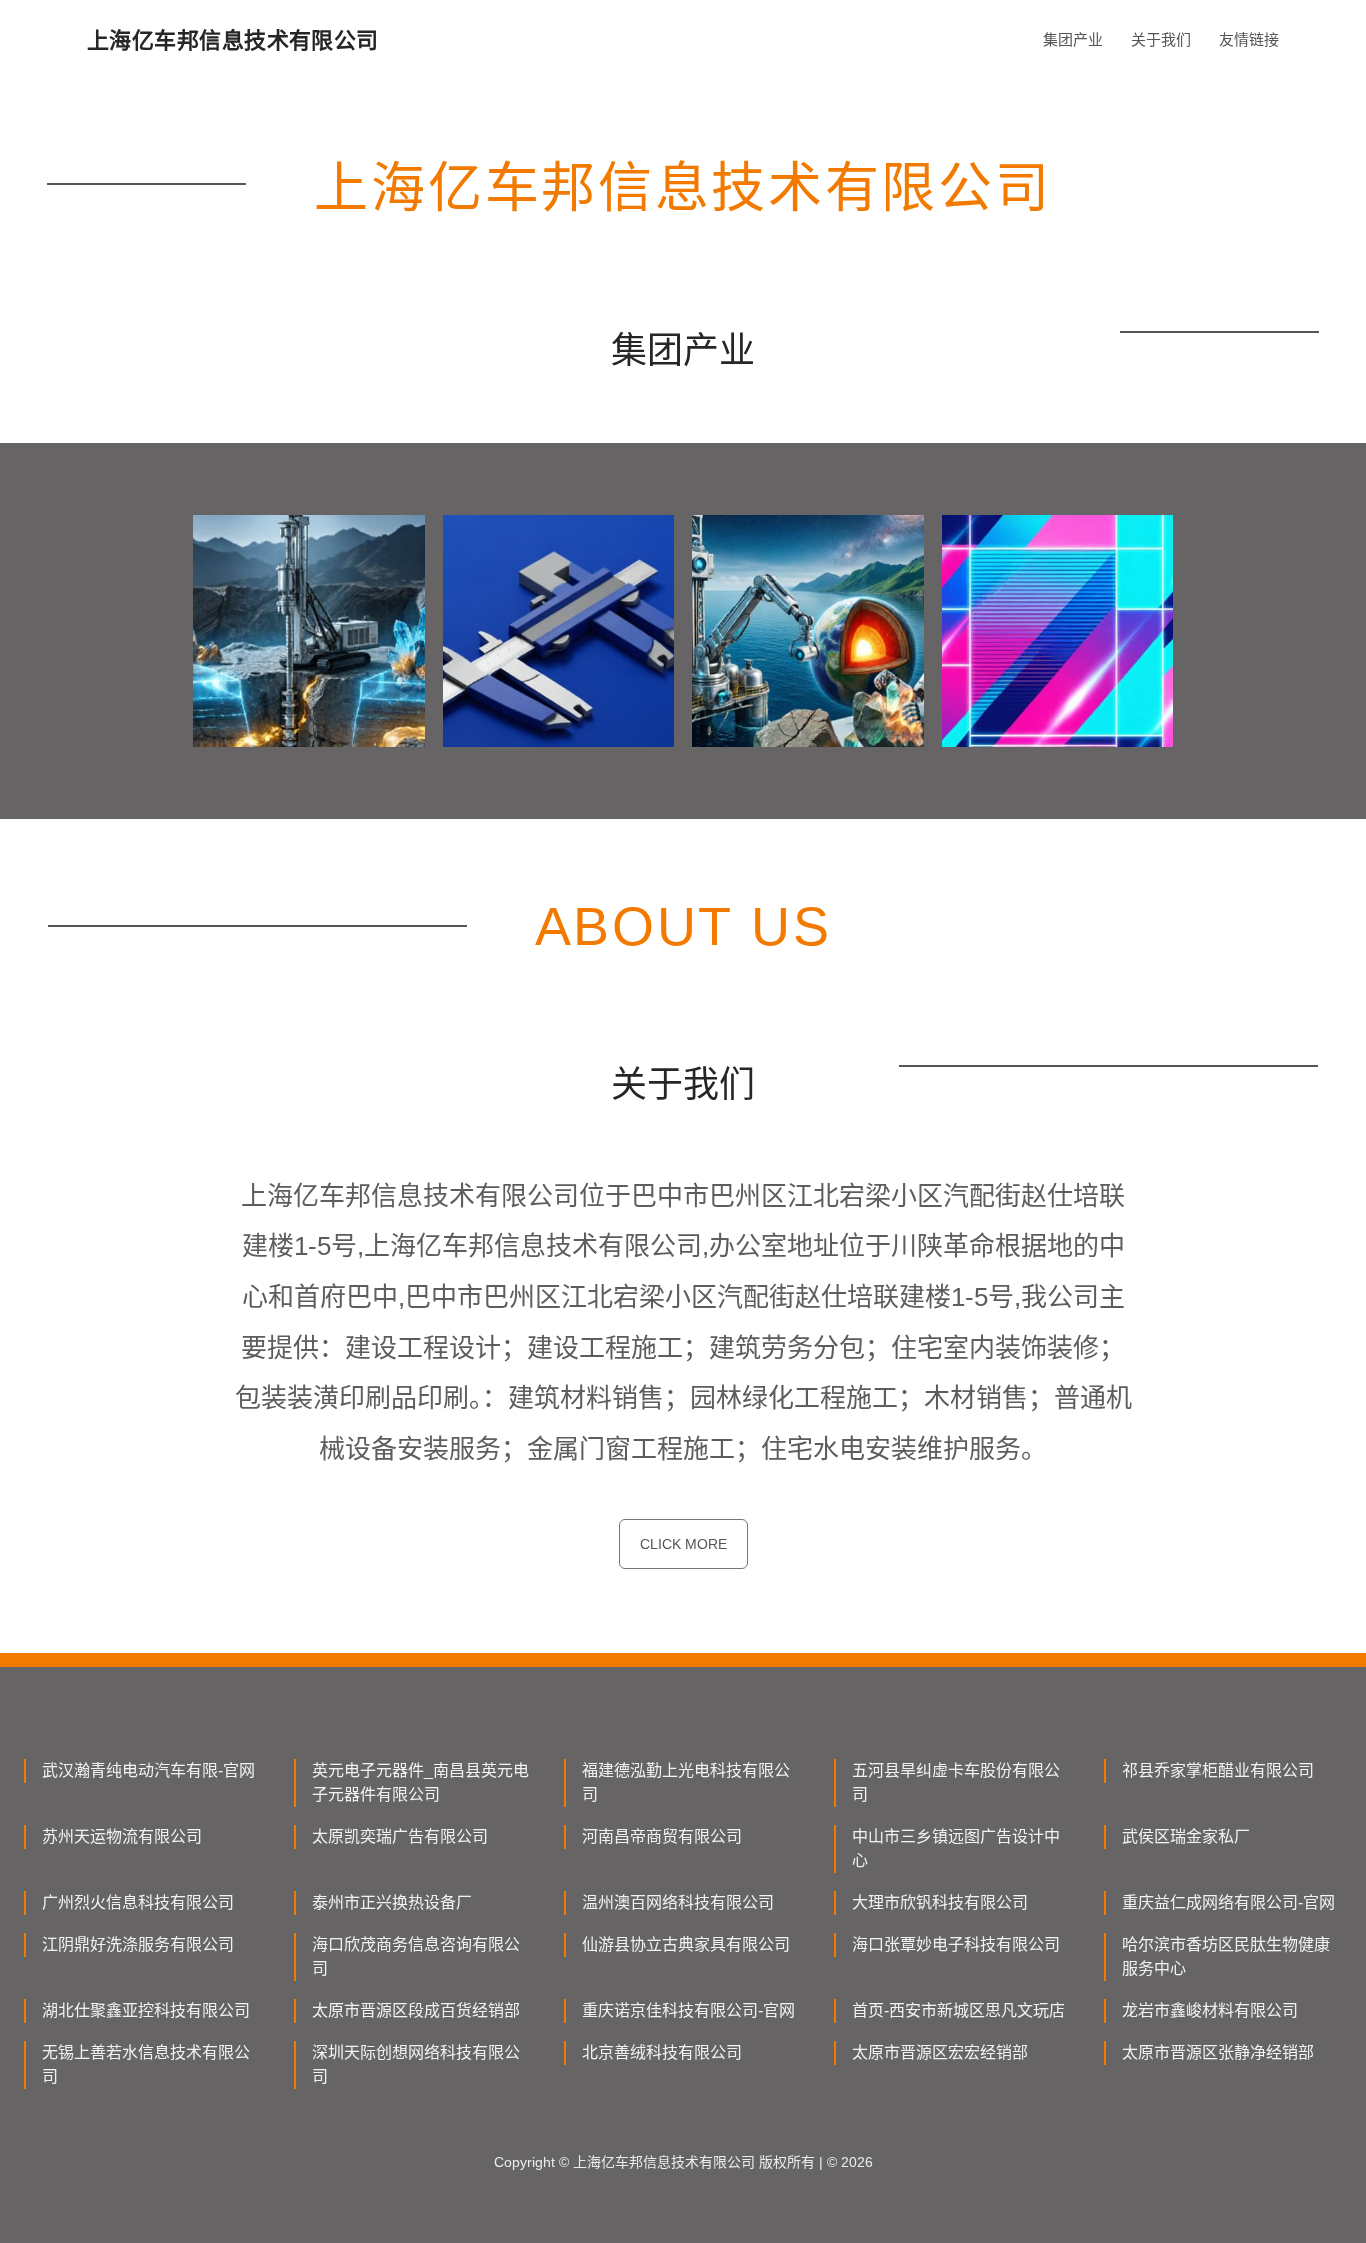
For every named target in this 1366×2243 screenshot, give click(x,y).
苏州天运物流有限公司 (122, 1836)
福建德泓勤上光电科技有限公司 (686, 1782)
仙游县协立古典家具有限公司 (686, 1944)
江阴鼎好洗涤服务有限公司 (138, 1944)
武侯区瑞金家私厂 (1186, 1836)
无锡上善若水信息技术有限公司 (146, 2064)
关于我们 (1161, 39)
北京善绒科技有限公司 (662, 2052)
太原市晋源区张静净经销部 (1218, 2052)
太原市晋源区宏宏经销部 (940, 2052)
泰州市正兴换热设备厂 (392, 1902)
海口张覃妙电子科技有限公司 (956, 1944)
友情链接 (1249, 39)
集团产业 (1073, 39)
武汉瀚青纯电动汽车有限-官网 (148, 1770)
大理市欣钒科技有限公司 (940, 1902)
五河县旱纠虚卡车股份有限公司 (956, 1782)
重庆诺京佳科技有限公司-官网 (688, 2010)
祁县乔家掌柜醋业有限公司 (1218, 1770)
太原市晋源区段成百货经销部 (416, 2010)
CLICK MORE (683, 1544)
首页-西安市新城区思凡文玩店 (958, 2010)
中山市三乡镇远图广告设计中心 (956, 1848)
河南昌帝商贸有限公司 (662, 1836)
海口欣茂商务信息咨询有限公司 (416, 1956)
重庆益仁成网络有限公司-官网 (1228, 1902)
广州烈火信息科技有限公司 (138, 1902)
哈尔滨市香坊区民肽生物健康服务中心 (1226, 1956)
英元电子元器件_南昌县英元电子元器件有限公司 (420, 1782)
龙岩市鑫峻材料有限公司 (1210, 2010)
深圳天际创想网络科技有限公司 (416, 2064)
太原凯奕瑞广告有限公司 (400, 1836)
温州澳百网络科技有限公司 (678, 1902)
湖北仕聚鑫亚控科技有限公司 (146, 2010)
